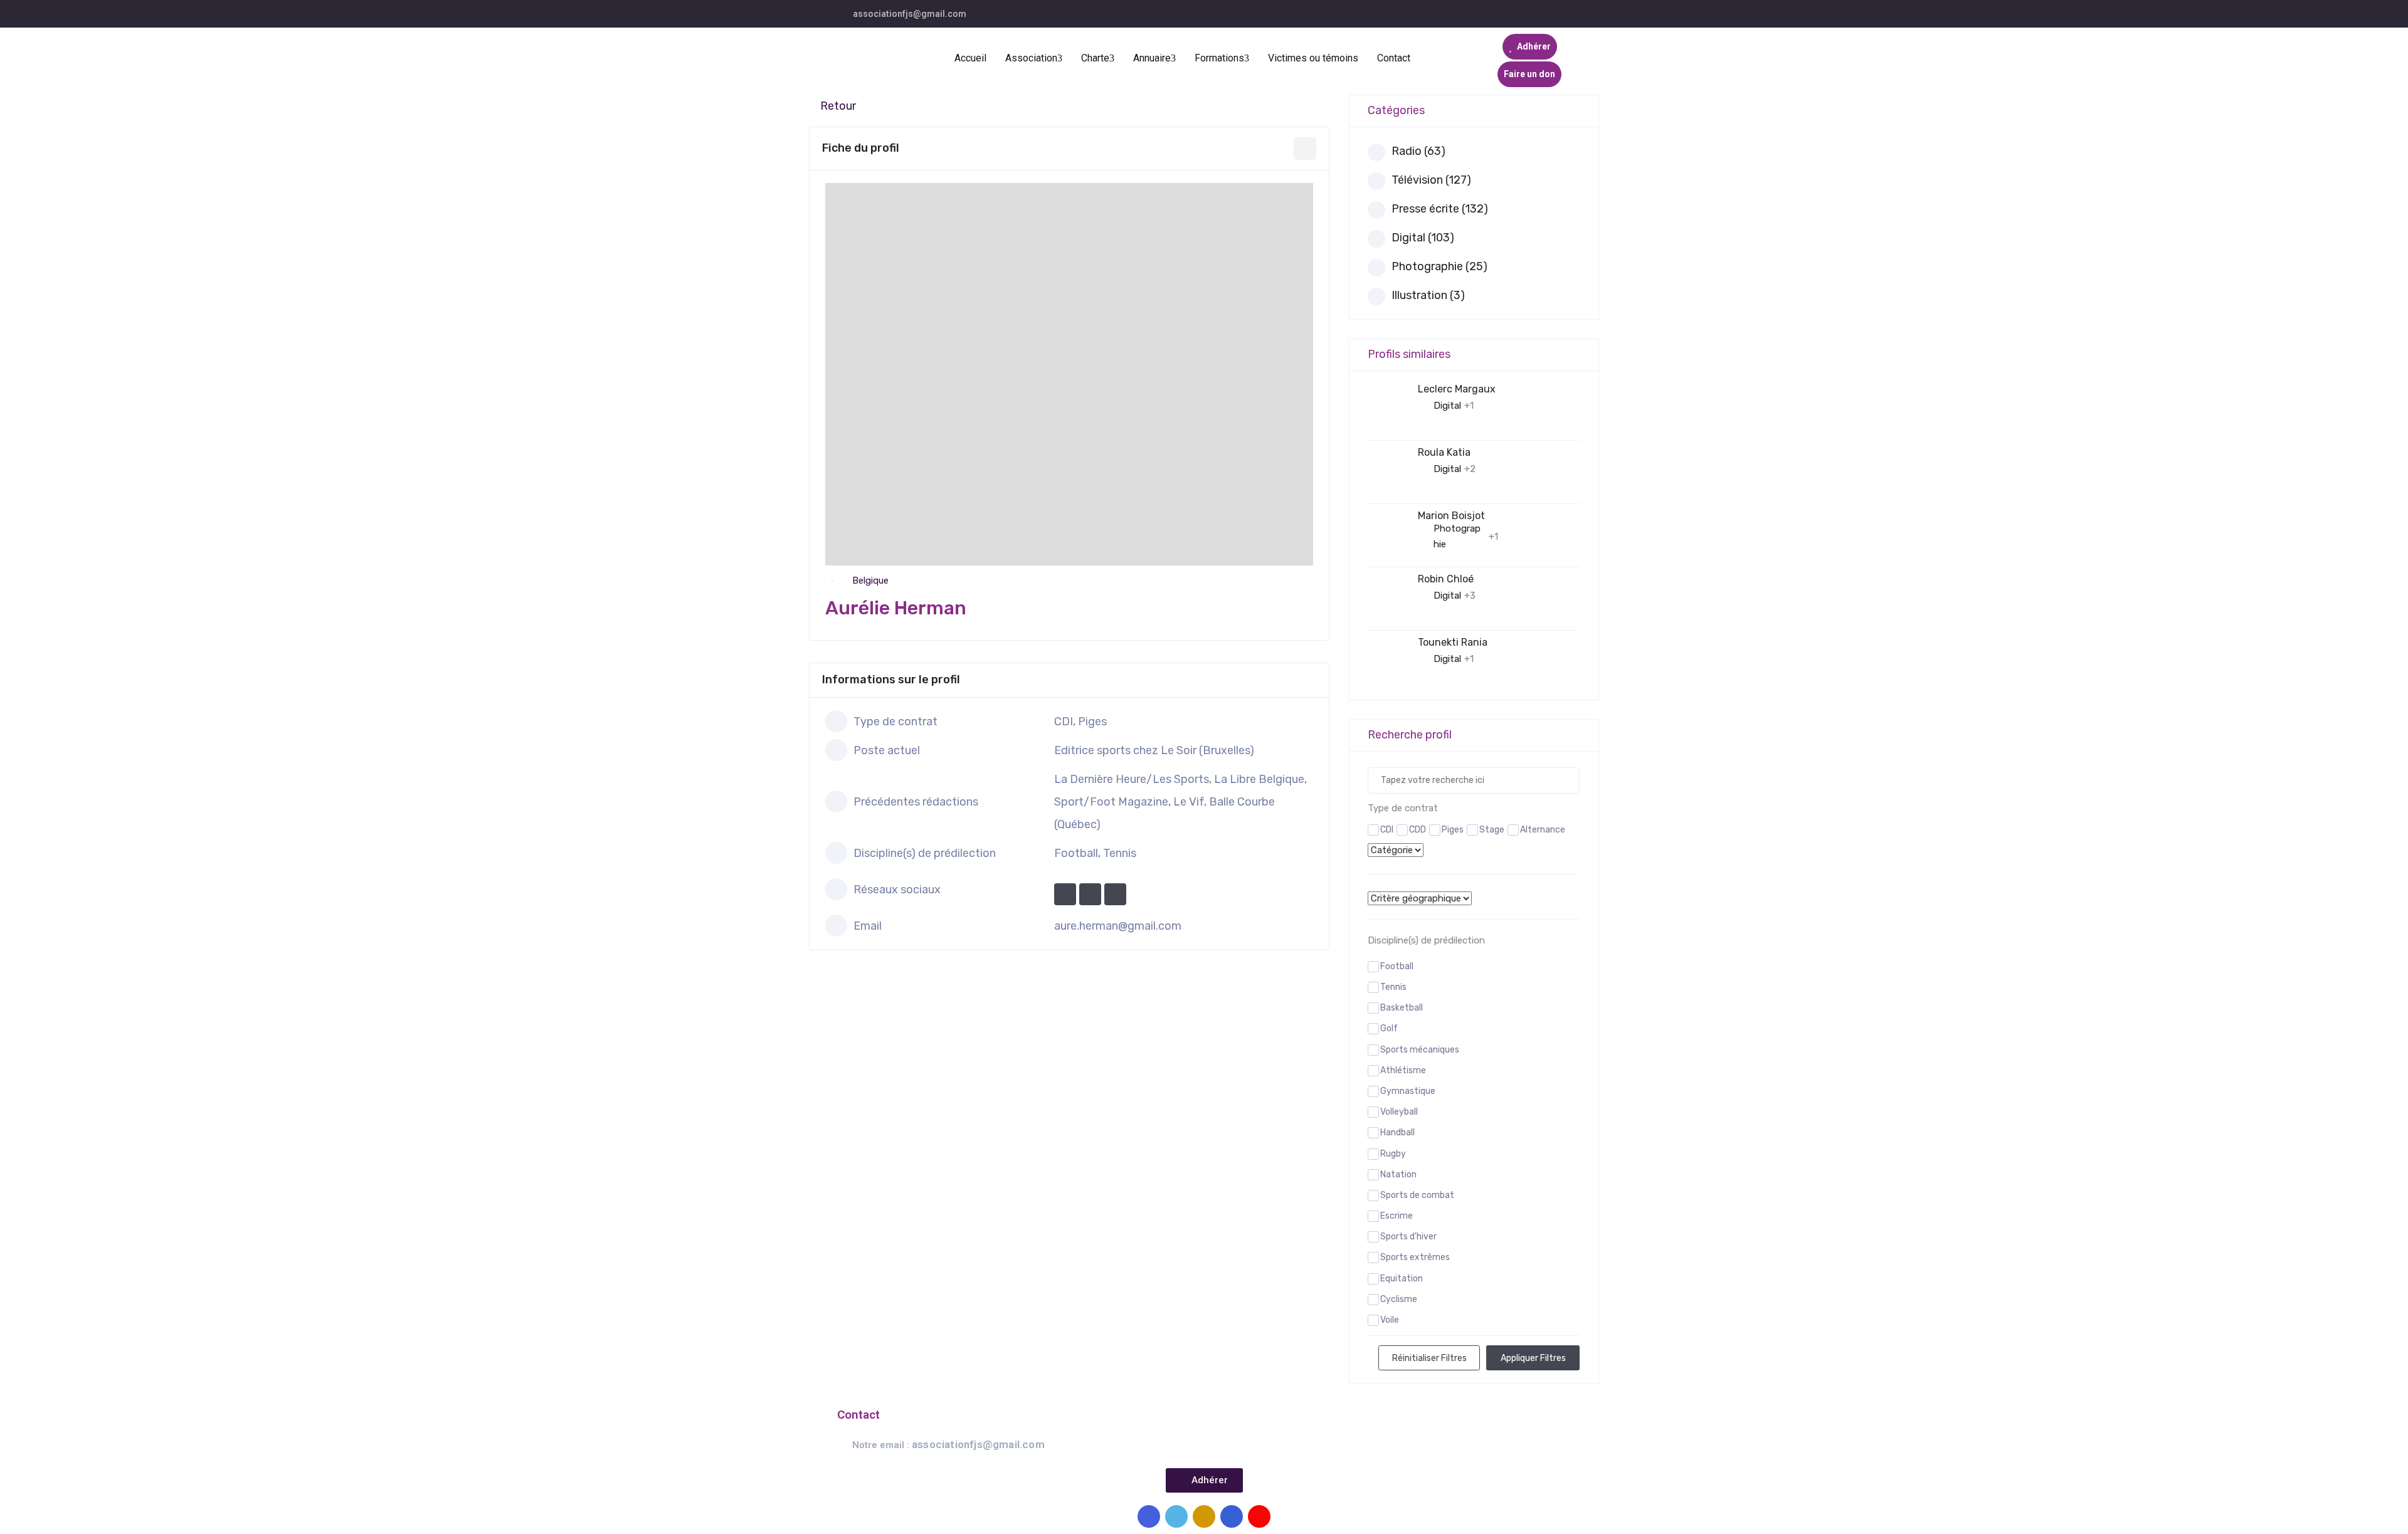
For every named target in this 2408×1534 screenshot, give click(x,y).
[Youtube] (1259, 1516)
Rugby (1393, 1154)
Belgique (870, 581)
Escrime (1397, 1216)
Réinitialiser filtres (1429, 1358)
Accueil (970, 58)
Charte (1095, 58)
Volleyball (1399, 1112)
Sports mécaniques (1420, 1050)
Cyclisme (1399, 1299)
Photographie (1457, 536)
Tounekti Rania (1453, 642)
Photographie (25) (1439, 266)
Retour (838, 106)
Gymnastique (1408, 1091)
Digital (1447, 406)
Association (1031, 58)
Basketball (1402, 1008)
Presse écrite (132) (1440, 209)
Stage (1492, 830)
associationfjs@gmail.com (910, 14)
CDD (1418, 830)
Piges (1453, 830)
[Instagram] (1204, 1516)
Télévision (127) (1431, 180)
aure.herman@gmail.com (1118, 926)
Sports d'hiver (1408, 1237)
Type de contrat (1403, 808)
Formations (1219, 58)
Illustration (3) (1428, 295)
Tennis (1393, 987)
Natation (1398, 1174)
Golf (1389, 1028)
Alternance (1543, 830)
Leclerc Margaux (1457, 389)
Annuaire (1152, 58)
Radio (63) (1418, 151)
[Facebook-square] (1149, 1516)
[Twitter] (1176, 1516)
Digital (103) (1423, 238)
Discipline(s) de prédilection (1426, 940)
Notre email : (948, 1445)
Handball (1397, 1132)
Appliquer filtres (1533, 1358)
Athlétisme (1403, 1070)
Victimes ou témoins (1313, 58)
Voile (1390, 1320)
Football (1397, 966)
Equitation (1402, 1279)
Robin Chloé (1446, 579)
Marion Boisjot (1451, 516)
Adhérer (1533, 46)
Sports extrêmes (1415, 1257)
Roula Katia (1444, 452)
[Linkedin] (1232, 1516)
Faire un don (1529, 74)
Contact (1394, 58)
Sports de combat (1417, 1195)
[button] (1204, 1480)
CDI (1387, 830)
